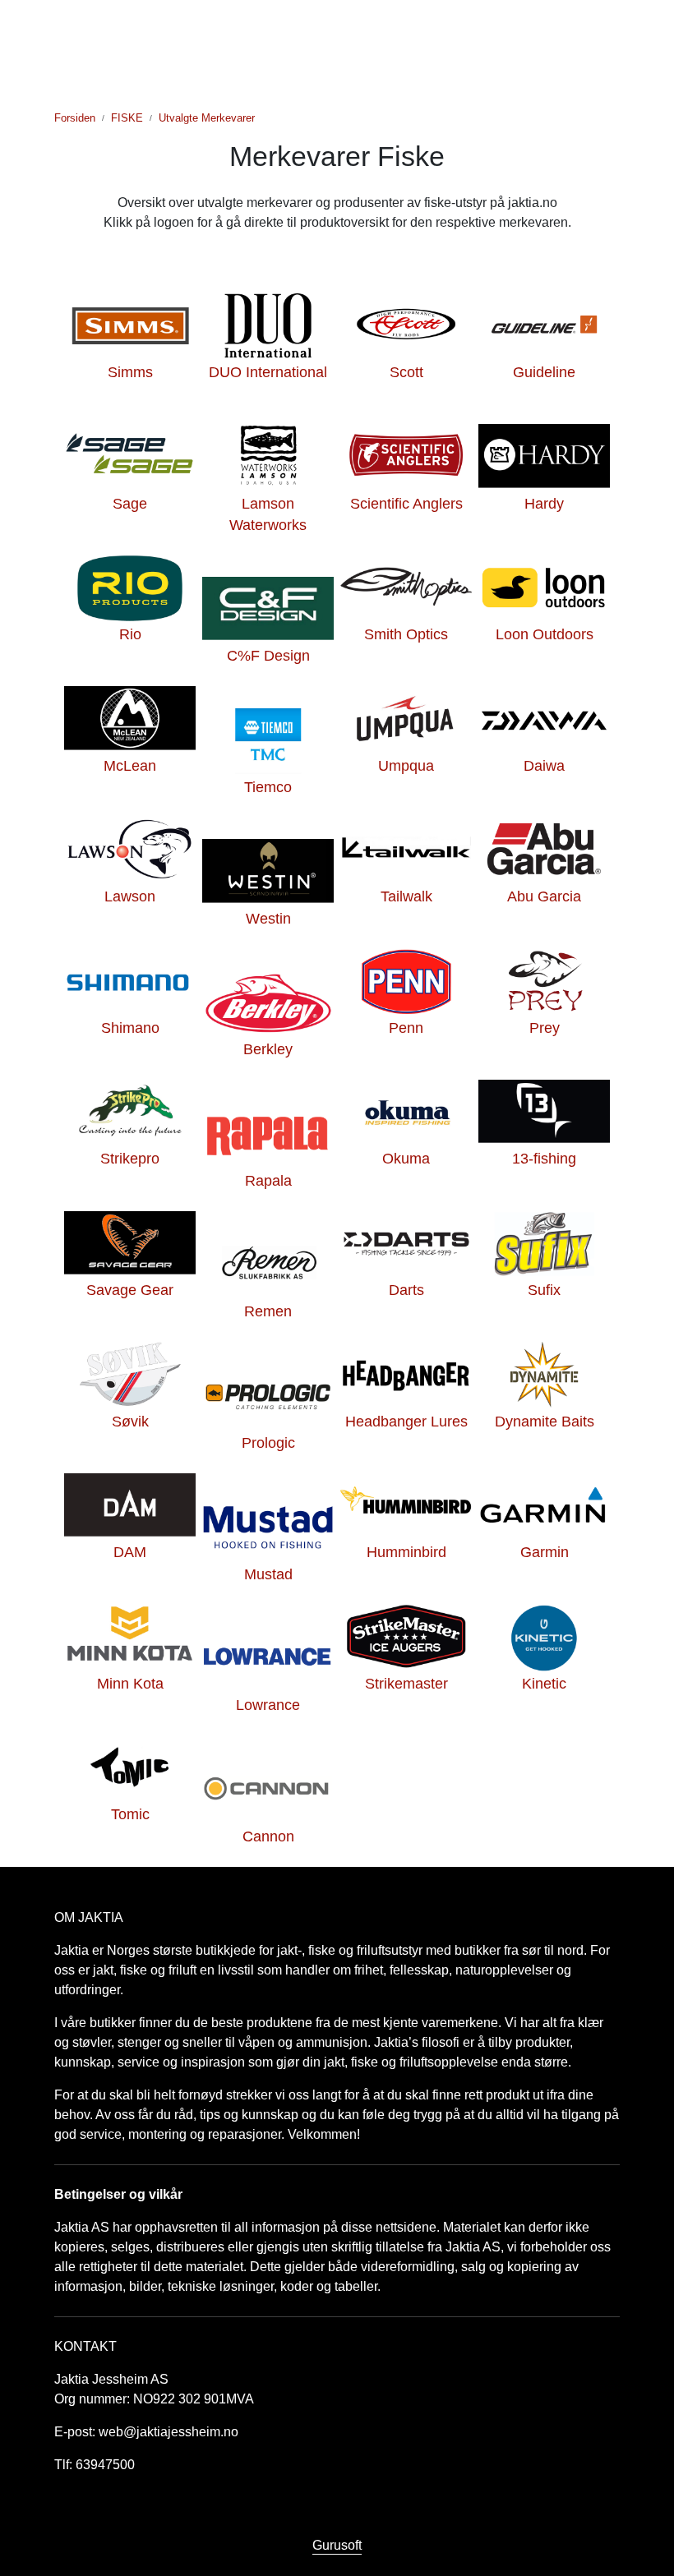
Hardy (544, 504)
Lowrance (268, 1705)
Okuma (406, 1159)
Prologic (268, 1443)
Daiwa (544, 766)
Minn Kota (130, 1684)
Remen (268, 1311)
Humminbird (406, 1552)
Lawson (130, 896)
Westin (268, 919)
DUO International (268, 372)
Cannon (268, 1836)
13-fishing (544, 1159)
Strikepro (130, 1159)
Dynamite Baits (545, 1422)
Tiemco (268, 787)
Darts (406, 1290)
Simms (130, 372)
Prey (545, 1028)
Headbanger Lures (406, 1422)
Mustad (268, 1574)
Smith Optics (406, 634)
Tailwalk (406, 896)
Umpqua (406, 766)
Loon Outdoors (545, 634)
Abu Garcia (544, 896)
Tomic (130, 1814)
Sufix (544, 1290)
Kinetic (544, 1684)
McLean (130, 766)
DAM (130, 1552)
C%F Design (268, 656)
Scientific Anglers (406, 504)
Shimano (130, 1028)
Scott (406, 372)
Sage (130, 504)
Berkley (268, 1049)
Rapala (268, 1181)
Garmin (545, 1552)
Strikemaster (406, 1684)
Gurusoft (337, 2545)
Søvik (130, 1422)
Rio (130, 634)
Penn (406, 1028)
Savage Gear (130, 1290)
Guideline (544, 372)
